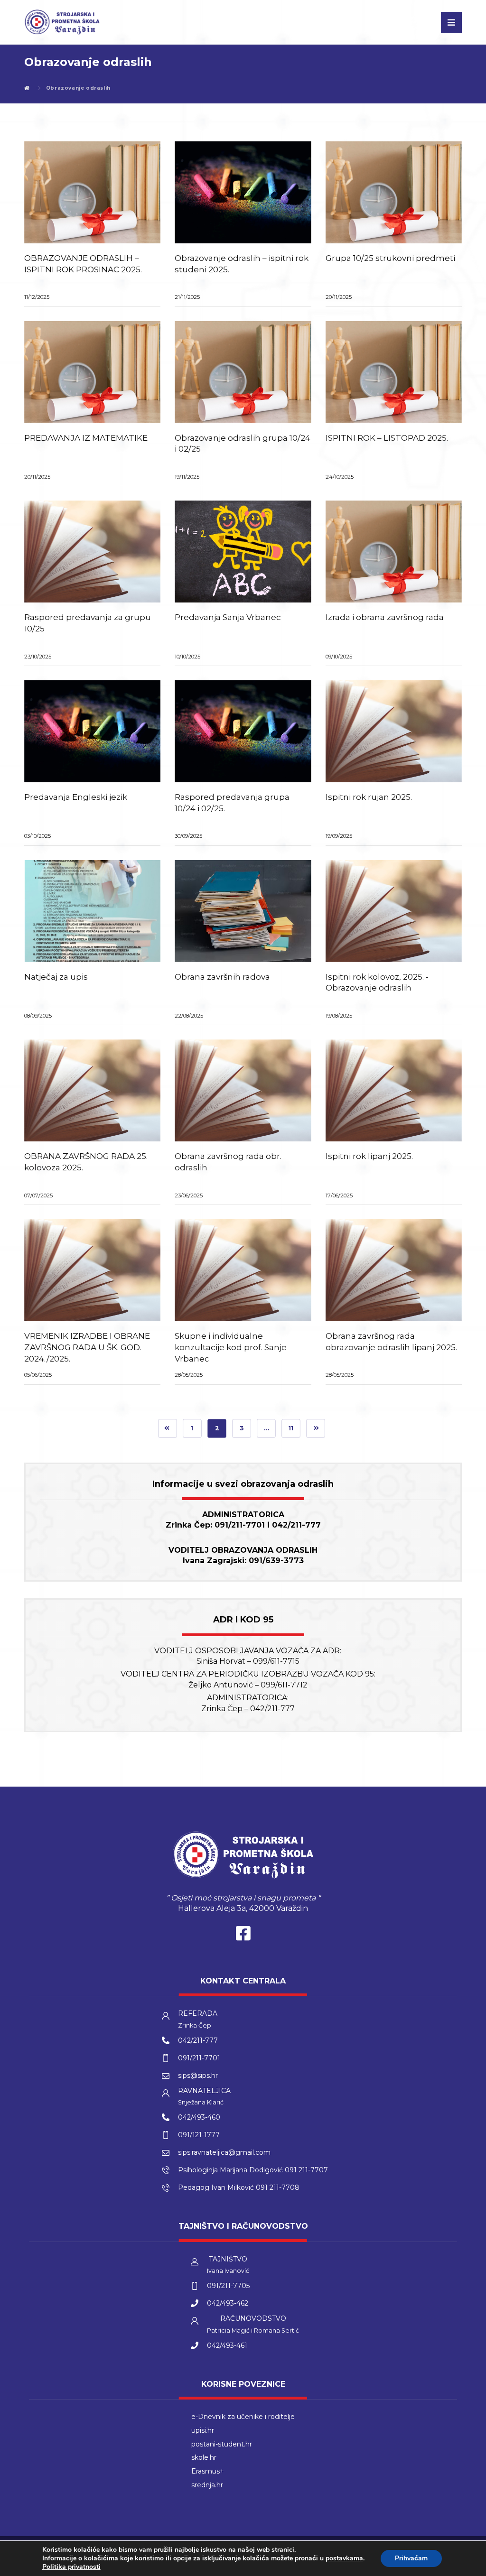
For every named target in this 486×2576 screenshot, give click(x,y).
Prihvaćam (411, 2558)
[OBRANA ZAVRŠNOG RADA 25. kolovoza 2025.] (92, 1090)
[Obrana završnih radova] (243, 911)
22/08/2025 (189, 1016)
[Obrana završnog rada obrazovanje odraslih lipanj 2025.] (394, 1270)
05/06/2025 (38, 1375)
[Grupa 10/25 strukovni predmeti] (394, 192)
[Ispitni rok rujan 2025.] (394, 731)
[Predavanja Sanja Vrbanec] (243, 551)
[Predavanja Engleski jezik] (92, 731)
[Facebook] (243, 1936)
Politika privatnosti (71, 2567)
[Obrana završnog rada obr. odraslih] (243, 1090)
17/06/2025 (339, 1195)
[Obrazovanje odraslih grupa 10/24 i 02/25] (243, 372)
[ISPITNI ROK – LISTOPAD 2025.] (394, 372)
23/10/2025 (38, 657)
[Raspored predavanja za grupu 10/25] (92, 551)
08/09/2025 (38, 1016)
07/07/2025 (38, 1195)
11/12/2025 (37, 297)
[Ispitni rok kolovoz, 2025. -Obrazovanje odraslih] (394, 911)
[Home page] (27, 88)
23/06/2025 (189, 1195)
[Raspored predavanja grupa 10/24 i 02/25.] (243, 731)
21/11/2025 (187, 297)
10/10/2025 (187, 657)
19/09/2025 (339, 836)
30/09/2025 (188, 836)
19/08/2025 (339, 1016)
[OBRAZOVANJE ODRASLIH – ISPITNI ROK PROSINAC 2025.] (92, 192)
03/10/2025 (37, 836)
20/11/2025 (339, 297)
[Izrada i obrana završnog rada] (394, 551)
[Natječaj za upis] (92, 911)
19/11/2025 (187, 477)
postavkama (344, 2558)
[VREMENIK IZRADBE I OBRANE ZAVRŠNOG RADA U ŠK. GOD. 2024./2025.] (92, 1270)
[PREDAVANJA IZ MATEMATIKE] (92, 372)
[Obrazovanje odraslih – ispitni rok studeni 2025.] (243, 192)
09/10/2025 (339, 657)
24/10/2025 (340, 477)
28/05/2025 (189, 1375)
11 (291, 1428)
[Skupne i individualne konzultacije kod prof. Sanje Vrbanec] (243, 1270)
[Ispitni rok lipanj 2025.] (394, 1090)
